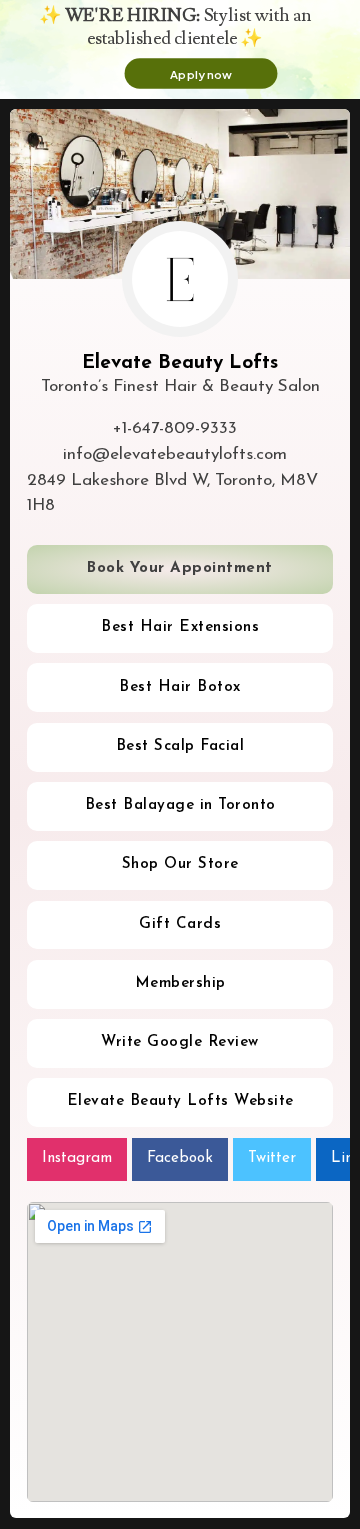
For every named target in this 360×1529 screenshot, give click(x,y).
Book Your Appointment (180, 568)
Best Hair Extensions (180, 627)
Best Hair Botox (180, 687)
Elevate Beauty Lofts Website (180, 1101)
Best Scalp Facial (180, 746)
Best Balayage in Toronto (180, 805)
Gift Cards (180, 924)
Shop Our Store (180, 864)
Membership (180, 983)
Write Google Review (180, 1042)
